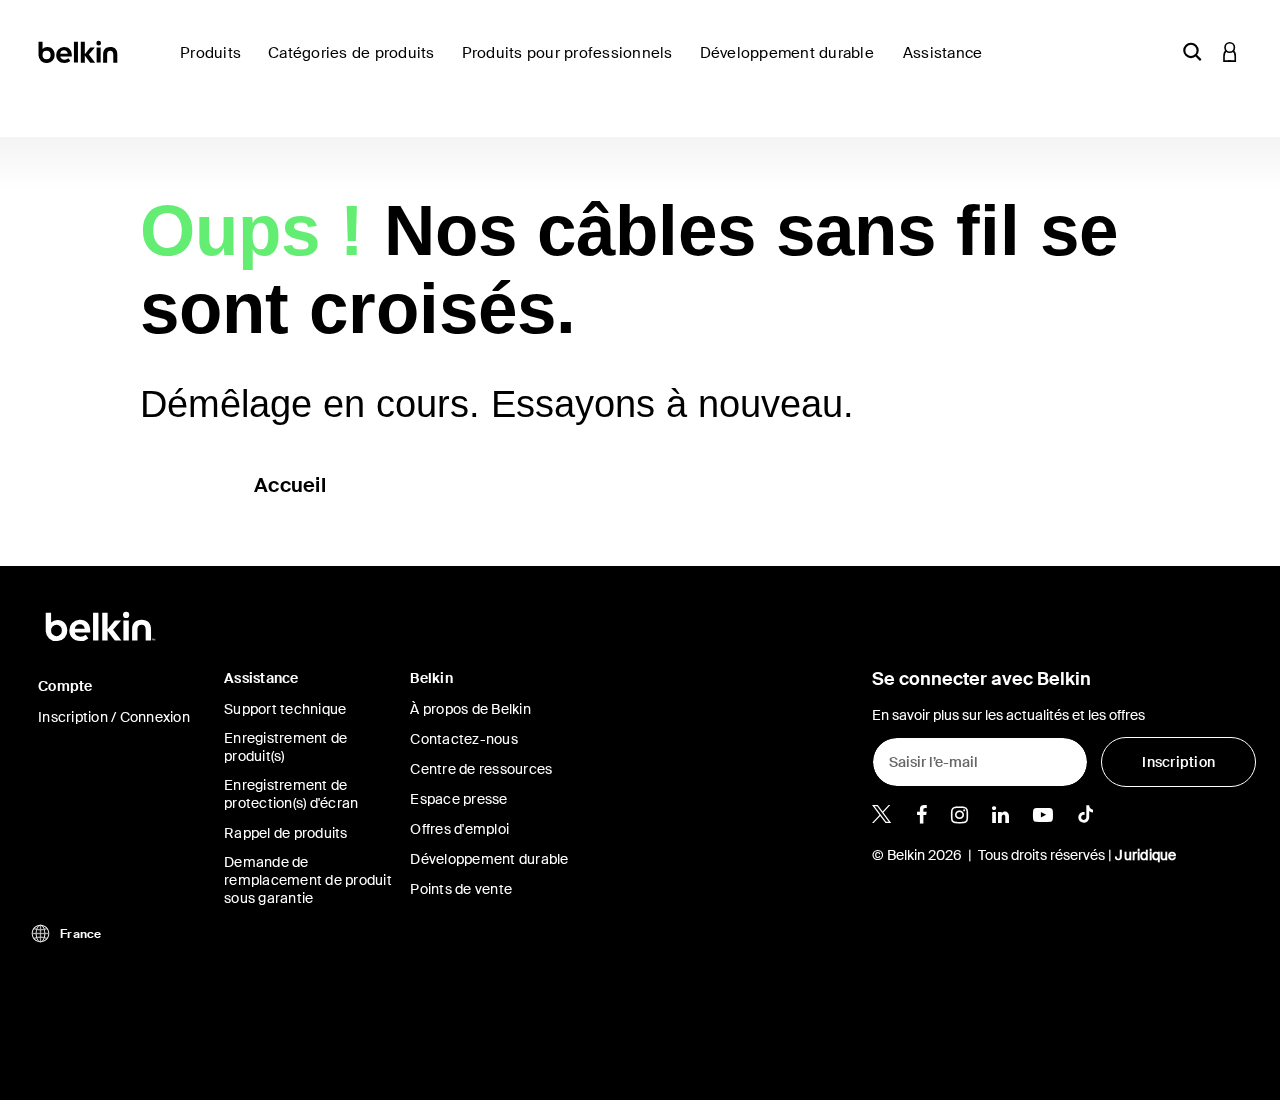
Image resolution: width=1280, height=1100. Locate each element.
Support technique (285, 709)
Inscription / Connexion (114, 717)
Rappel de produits (286, 833)
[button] (1192, 51)
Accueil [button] (290, 485)
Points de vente (461, 889)
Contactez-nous (464, 739)
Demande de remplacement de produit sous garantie (308, 880)
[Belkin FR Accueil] (79, 50)
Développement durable (489, 859)
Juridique (1145, 855)
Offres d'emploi (459, 829)
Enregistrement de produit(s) (285, 747)
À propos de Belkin (470, 709)
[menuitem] (793, 64)
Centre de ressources (481, 769)
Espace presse (458, 799)
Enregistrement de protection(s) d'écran (291, 794)
